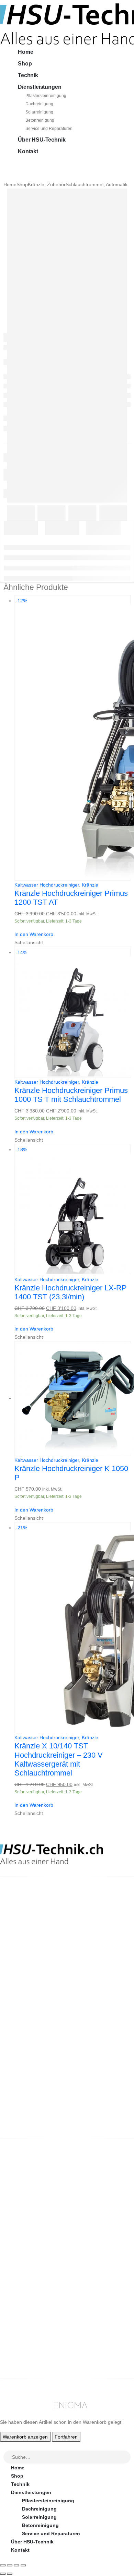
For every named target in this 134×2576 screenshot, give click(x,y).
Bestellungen (27, 2332)
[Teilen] (16, 2565)
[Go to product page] (72, 1399)
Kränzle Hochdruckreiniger (42, 2196)
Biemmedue (25, 2229)
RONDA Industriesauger (39, 2221)
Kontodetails (26, 2357)
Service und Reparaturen (49, 129)
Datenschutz (26, 2297)
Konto (18, 2324)
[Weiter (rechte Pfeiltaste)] (10, 2574)
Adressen (22, 2348)
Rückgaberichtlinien (35, 2264)
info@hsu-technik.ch (25, 1922)
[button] (4, 2446)
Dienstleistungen (40, 87)
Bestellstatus (26, 2272)
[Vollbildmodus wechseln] (10, 2565)
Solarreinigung (39, 112)
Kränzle (90, 885)
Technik (28, 75)
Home (25, 52)
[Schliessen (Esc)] (23, 2565)
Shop (25, 64)
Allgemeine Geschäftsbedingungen (53, 2256)
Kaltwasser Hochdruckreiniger (47, 885)
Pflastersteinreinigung (46, 96)
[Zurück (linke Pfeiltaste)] (3, 2574)
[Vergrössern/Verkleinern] (3, 2565)
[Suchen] (126, 2457)
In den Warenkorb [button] (34, 934)
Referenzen (24, 2280)
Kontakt (28, 151)
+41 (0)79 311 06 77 (22, 1929)
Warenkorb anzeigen (25, 2437)
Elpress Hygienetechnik (39, 2213)
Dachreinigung (39, 104)
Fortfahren (66, 2437)
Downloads (24, 2340)
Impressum (24, 2289)
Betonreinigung (40, 120)
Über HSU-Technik (42, 140)
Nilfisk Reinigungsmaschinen (46, 2204)
